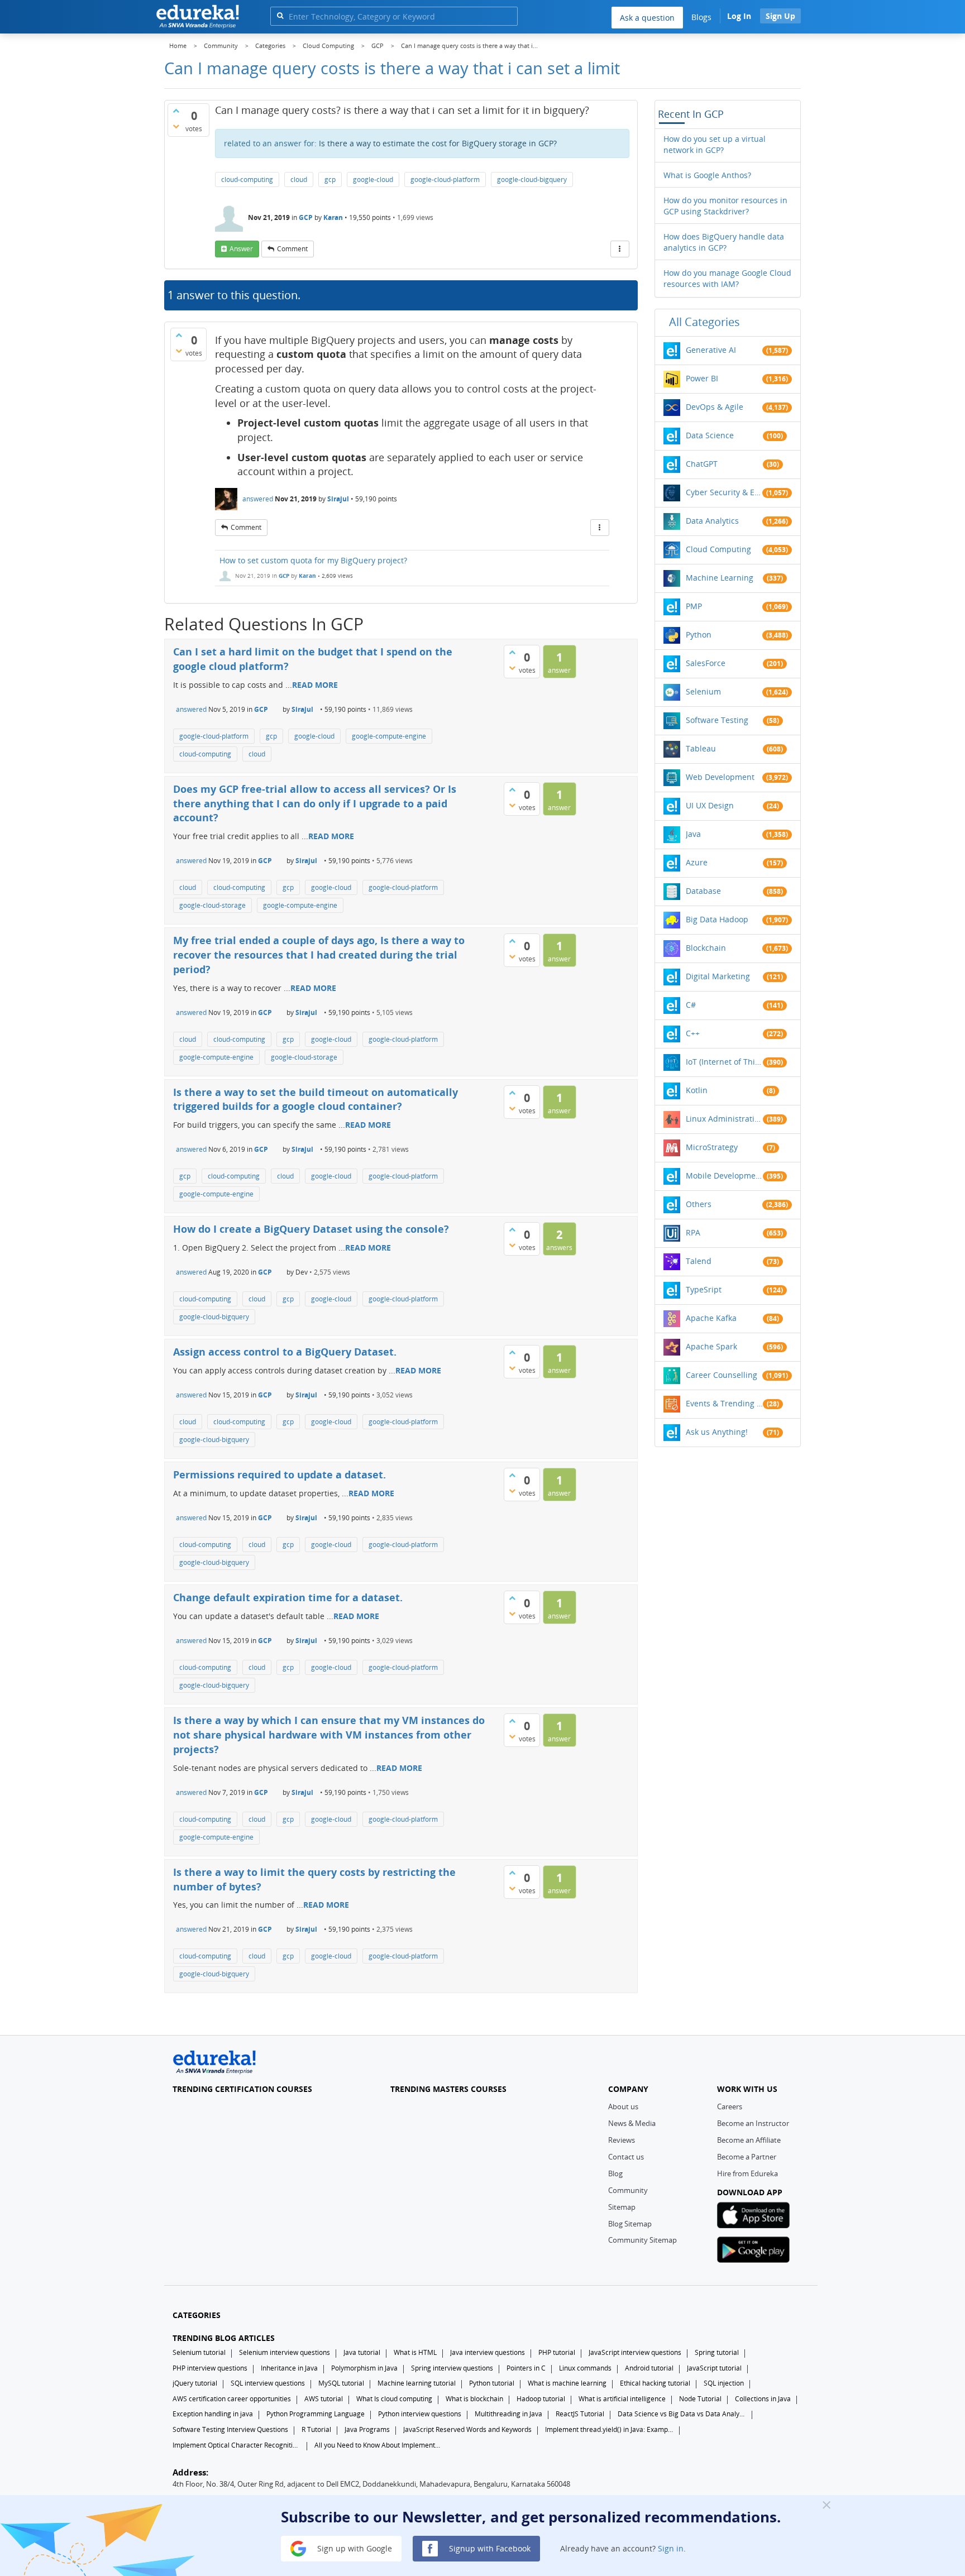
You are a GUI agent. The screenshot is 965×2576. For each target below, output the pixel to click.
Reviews (622, 2140)
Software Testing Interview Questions (230, 2429)
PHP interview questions (210, 2368)
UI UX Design (710, 805)
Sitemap (622, 2207)
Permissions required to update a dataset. (280, 1474)
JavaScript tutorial (714, 2368)
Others (699, 1204)
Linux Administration (724, 1119)
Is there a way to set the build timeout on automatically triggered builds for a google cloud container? (316, 1099)
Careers (730, 2106)
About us (623, 2106)
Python (699, 635)
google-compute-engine (389, 736)
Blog (615, 2173)
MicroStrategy (712, 1147)
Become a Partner (747, 2157)
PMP (694, 606)
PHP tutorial (557, 2352)
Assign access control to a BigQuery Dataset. (285, 1352)
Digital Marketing (718, 976)
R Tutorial (316, 2429)
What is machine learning (567, 2383)
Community (628, 2190)
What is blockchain (474, 2399)
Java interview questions (488, 2352)
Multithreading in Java (508, 2414)
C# (691, 1005)
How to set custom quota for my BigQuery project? (313, 560)
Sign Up (780, 16)
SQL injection (724, 2383)
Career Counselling (722, 1375)
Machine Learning (720, 578)
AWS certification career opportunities (232, 2399)
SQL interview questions (268, 2383)
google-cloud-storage (212, 905)
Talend (699, 1261)
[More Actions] (620, 249)
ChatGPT (702, 464)
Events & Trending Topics (724, 1403)
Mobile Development (724, 1176)
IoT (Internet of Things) (724, 1062)
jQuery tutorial (195, 2383)
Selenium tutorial (199, 2352)
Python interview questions (420, 2414)
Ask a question (647, 18)
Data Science (710, 435)
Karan (333, 217)
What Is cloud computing (394, 2399)
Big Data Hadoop (717, 919)
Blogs (701, 17)
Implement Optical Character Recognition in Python (237, 2445)
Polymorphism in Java (364, 2368)
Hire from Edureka (747, 2173)
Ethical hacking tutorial (655, 2383)
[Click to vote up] (176, 111)
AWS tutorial (324, 2399)
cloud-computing (247, 179)
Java (693, 834)
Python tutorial (492, 2383)
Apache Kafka (711, 1318)
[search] (280, 15)
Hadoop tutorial (541, 2399)
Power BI (702, 378)
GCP (306, 217)
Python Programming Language (316, 2414)
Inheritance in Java (289, 2368)
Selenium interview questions (285, 2352)
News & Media (632, 2123)
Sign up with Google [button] (353, 2548)
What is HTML (415, 2352)
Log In (739, 16)
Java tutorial (362, 2352)
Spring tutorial (717, 2352)
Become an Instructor (753, 2123)
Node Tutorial (700, 2399)
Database (703, 891)
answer (241, 249)
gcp (330, 179)
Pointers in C (526, 2368)
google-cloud (373, 179)
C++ (693, 1033)
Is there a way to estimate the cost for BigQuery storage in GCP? (438, 143)
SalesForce (706, 663)
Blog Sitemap (630, 2224)
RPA (693, 1232)
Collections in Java (763, 2399)
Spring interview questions (452, 2368)
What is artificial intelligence (622, 2399)
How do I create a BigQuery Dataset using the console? (311, 1229)
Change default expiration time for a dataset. (288, 1597)
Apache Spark (711, 1346)
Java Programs (367, 2429)
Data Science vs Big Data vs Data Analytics (682, 2414)
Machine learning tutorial (417, 2383)
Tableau (701, 748)
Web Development (720, 777)
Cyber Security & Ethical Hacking (724, 492)
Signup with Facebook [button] (489, 2548)
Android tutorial (649, 2368)
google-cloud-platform (445, 179)
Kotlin (697, 1090)
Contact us (626, 2157)
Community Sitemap (642, 2240)
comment (292, 249)
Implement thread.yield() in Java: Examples (609, 2429)
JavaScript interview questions (635, 2352)
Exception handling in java (213, 2414)
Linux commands (585, 2368)
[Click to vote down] (176, 126)
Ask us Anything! (717, 1432)
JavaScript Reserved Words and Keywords (467, 2429)
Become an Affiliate (749, 2140)
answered (258, 499)
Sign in (671, 2548)
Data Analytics (712, 521)
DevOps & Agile (715, 407)
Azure (697, 862)
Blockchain (706, 948)
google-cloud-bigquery (532, 179)
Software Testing (717, 720)
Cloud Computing (718, 549)
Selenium (703, 691)
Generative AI (711, 350)
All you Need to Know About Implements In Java (379, 2445)
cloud (299, 179)
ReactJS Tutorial (580, 2414)
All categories (704, 322)
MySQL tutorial (341, 2383)
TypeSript (704, 1289)
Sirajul (338, 499)
